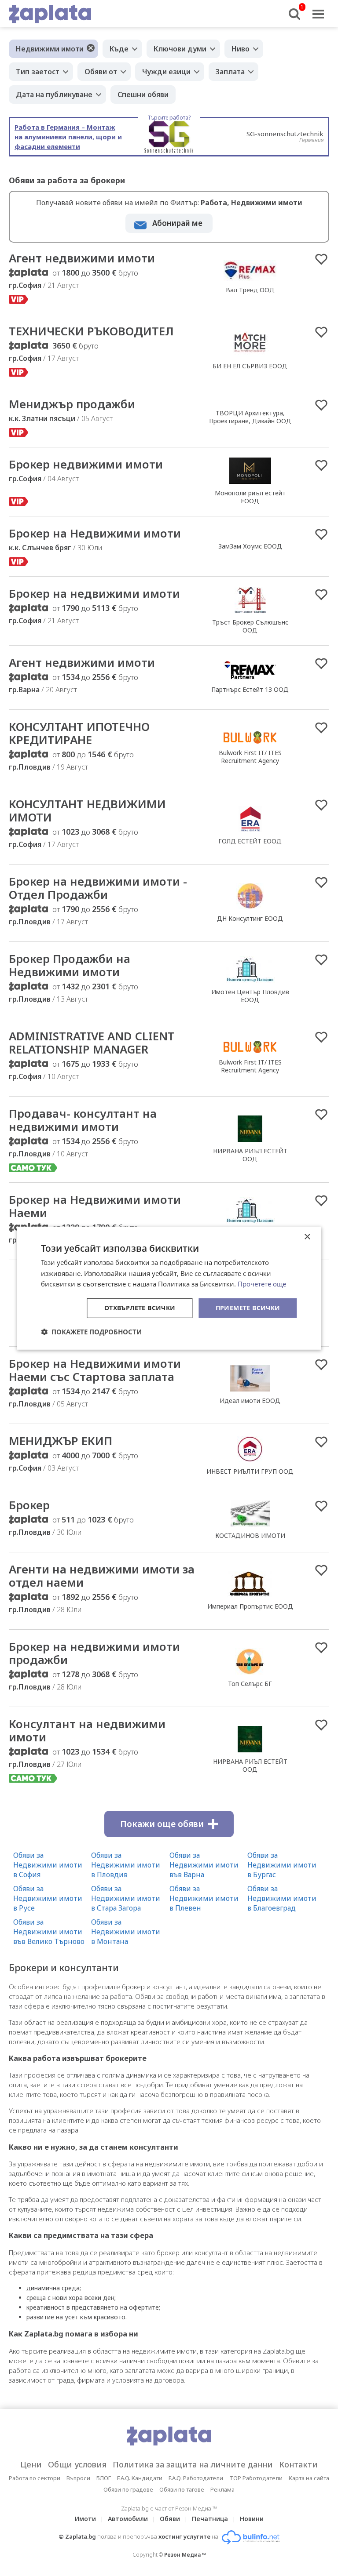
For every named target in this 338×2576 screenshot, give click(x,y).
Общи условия (77, 2464)
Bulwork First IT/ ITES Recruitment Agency (250, 757)
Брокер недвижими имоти (86, 464)
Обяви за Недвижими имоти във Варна (204, 1865)
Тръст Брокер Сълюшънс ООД (250, 626)
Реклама (222, 2489)
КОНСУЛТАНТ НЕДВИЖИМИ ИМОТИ (87, 810)
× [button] (307, 1237)
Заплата (230, 72)
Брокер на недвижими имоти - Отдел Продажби (98, 888)
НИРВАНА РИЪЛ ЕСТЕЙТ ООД (250, 1155)
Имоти (85, 2519)
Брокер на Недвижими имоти (95, 533)
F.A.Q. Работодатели (196, 2478)
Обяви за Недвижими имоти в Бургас (282, 1865)
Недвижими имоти (50, 49)
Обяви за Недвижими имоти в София (48, 1865)
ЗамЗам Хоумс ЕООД (250, 546)
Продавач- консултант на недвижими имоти (83, 1120)
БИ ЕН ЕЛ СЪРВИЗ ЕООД (250, 366)
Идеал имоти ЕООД (250, 1401)
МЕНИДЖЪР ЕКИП (61, 1441)
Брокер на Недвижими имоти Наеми (95, 1206)
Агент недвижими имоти (82, 258)
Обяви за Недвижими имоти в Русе (48, 1898)
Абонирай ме (177, 223)
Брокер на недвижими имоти (94, 593)
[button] (91, 1332)
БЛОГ (104, 2478)
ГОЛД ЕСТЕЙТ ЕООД (250, 841)
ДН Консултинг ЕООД (250, 918)
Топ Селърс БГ (250, 1684)
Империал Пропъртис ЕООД (250, 1606)
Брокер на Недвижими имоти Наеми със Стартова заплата (95, 1370)
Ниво (241, 49)
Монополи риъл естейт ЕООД (250, 497)
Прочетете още (262, 1284)
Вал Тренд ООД (250, 290)
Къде (119, 49)
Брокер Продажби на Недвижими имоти (70, 965)
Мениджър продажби (72, 404)
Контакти (298, 2464)
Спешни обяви (143, 94)
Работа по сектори (35, 2478)
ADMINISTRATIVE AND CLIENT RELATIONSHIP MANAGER (92, 1043)
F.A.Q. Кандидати (140, 2478)
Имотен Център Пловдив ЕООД (250, 996)
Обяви (170, 2519)
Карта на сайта (309, 2478)
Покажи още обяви (162, 1824)
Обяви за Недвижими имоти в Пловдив (126, 1865)
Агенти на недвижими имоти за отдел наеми (102, 1576)
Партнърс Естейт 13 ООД (250, 689)
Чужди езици (166, 72)
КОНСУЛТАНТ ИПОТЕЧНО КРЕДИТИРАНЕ (79, 733)
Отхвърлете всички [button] (140, 1308)
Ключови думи (180, 49)
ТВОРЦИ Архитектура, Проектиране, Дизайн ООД (250, 417)
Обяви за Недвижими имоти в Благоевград (282, 1898)
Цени (31, 2464)
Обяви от (101, 72)
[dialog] (169, 1288)
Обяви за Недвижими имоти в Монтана (126, 1932)
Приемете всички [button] (248, 1308)
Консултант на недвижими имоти (87, 1730)
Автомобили (128, 2519)
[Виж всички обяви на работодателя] (250, 280)
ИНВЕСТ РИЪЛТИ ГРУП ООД (250, 1471)
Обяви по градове (128, 2489)
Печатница (210, 2519)
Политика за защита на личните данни (193, 2464)
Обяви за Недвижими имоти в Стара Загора (126, 1898)
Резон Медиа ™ (185, 2555)
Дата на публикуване (54, 94)
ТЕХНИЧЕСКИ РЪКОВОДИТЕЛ (91, 331)
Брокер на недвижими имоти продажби (94, 1653)
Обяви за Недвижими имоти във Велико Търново (49, 1932)
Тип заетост (38, 72)
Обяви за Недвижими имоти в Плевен (204, 1898)
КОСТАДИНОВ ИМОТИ (250, 1535)
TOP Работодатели (256, 2478)
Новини (252, 2519)
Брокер (29, 1505)
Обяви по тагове (182, 2489)
